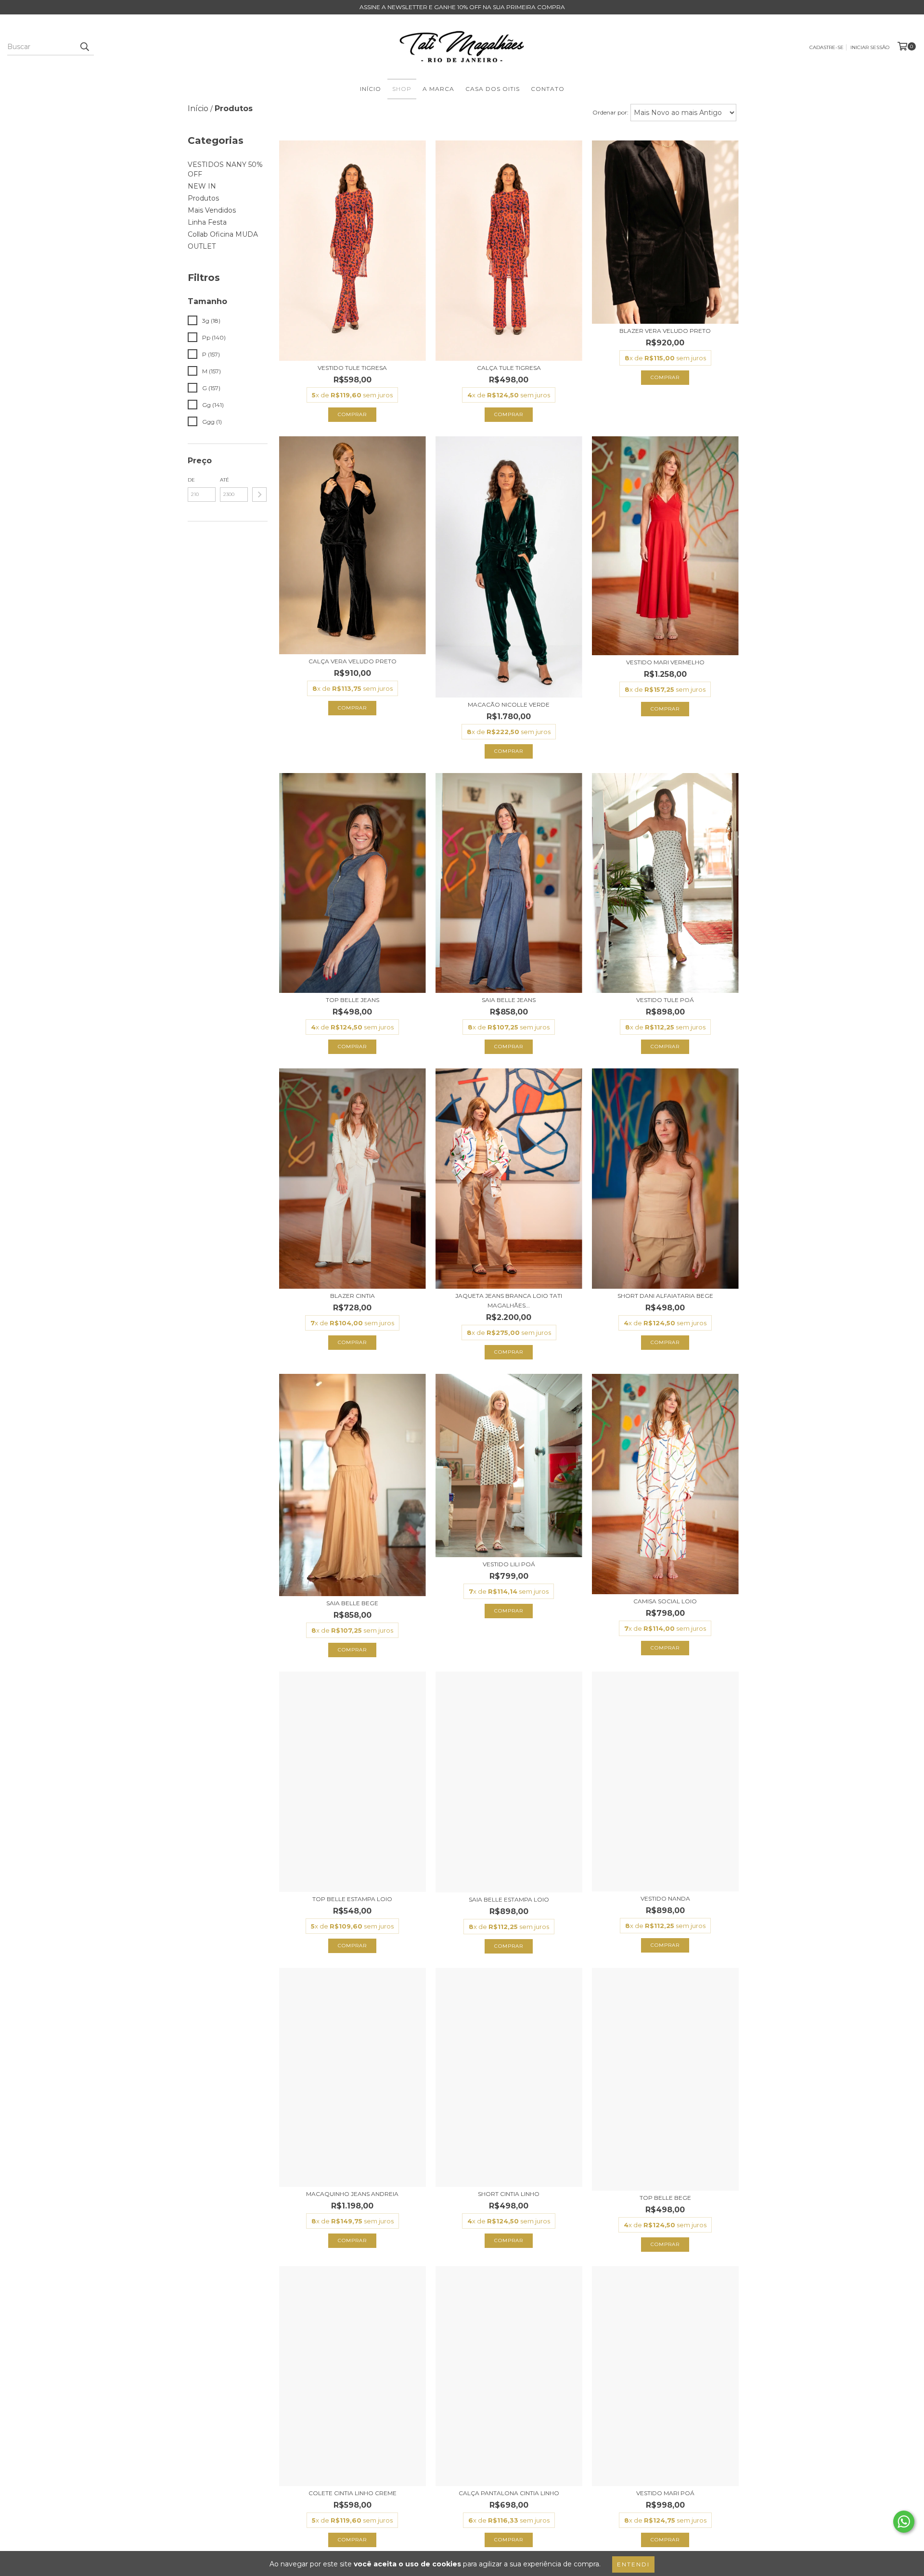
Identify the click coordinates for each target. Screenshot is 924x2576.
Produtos (203, 198)
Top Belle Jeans (353, 1000)
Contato (548, 89)
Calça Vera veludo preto (353, 661)
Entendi (633, 2564)
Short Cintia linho (509, 2194)
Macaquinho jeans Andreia (352, 2194)
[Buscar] (84, 47)
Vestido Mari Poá (665, 2493)
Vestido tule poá (665, 1000)
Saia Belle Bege (352, 1603)
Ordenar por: (610, 112)
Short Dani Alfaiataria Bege (665, 1296)
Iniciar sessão (870, 47)
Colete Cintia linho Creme (353, 2493)
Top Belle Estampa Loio (352, 1899)
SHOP (402, 89)
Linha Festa (207, 222)
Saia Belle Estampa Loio (509, 1899)
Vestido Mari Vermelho (665, 662)
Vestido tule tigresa (352, 368)
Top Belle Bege (665, 2198)
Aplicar (259, 495)
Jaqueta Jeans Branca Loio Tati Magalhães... (509, 1301)
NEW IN (202, 186)
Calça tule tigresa (509, 368)
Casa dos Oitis (493, 89)
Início (371, 89)
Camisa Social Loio (665, 1601)
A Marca (438, 89)
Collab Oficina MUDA (223, 234)
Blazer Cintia (353, 1296)
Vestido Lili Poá (509, 1564)
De (191, 480)
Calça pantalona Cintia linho (509, 2493)
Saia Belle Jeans (509, 1000)
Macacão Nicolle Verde (509, 704)
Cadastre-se (827, 47)
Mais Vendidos (212, 210)
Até (225, 480)
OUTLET (202, 246)
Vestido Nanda (665, 1898)
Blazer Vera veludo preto (665, 331)
